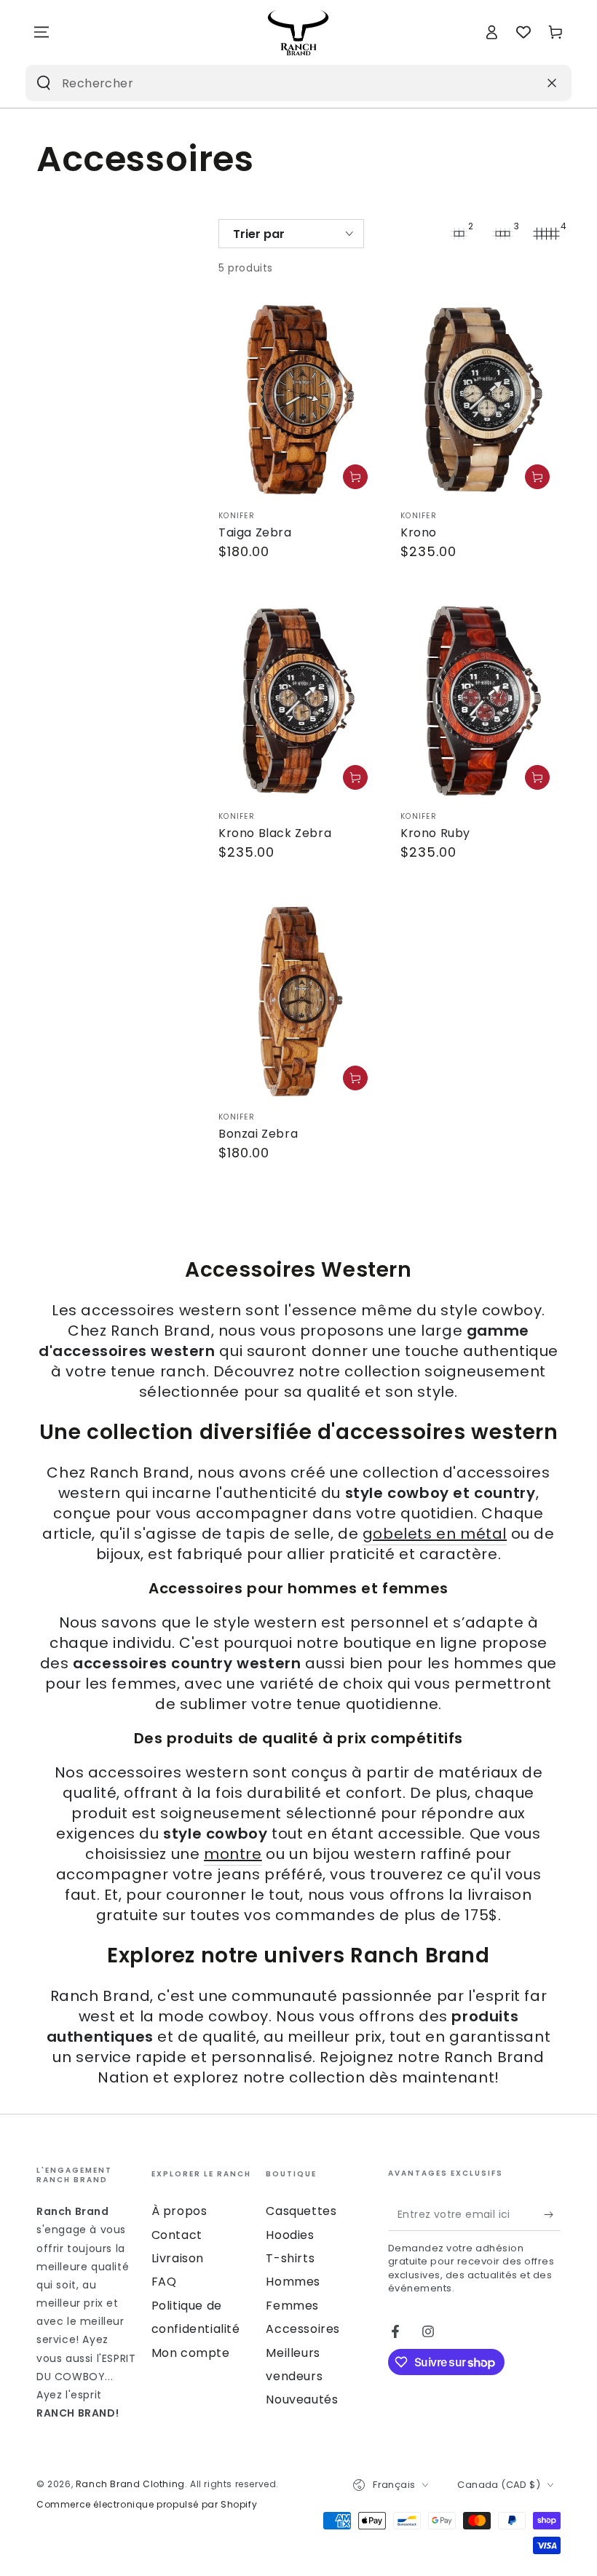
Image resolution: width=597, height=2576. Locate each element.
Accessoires (303, 2329)
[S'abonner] (552, 2214)
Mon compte (191, 2353)
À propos (179, 2211)
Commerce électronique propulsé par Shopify (147, 2505)
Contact (177, 2235)
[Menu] (41, 32)
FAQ (164, 2282)
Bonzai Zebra (258, 1134)
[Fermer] (552, 83)
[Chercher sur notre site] (44, 83)
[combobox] (276, 83)
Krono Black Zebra (275, 833)
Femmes (292, 2306)
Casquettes (301, 2211)
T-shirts (290, 2258)
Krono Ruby (435, 833)
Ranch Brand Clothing (130, 2484)
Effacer (516, 83)
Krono (419, 532)
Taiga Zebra (255, 532)
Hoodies (290, 2235)
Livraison (178, 2258)
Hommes (293, 2282)
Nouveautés (302, 2399)
